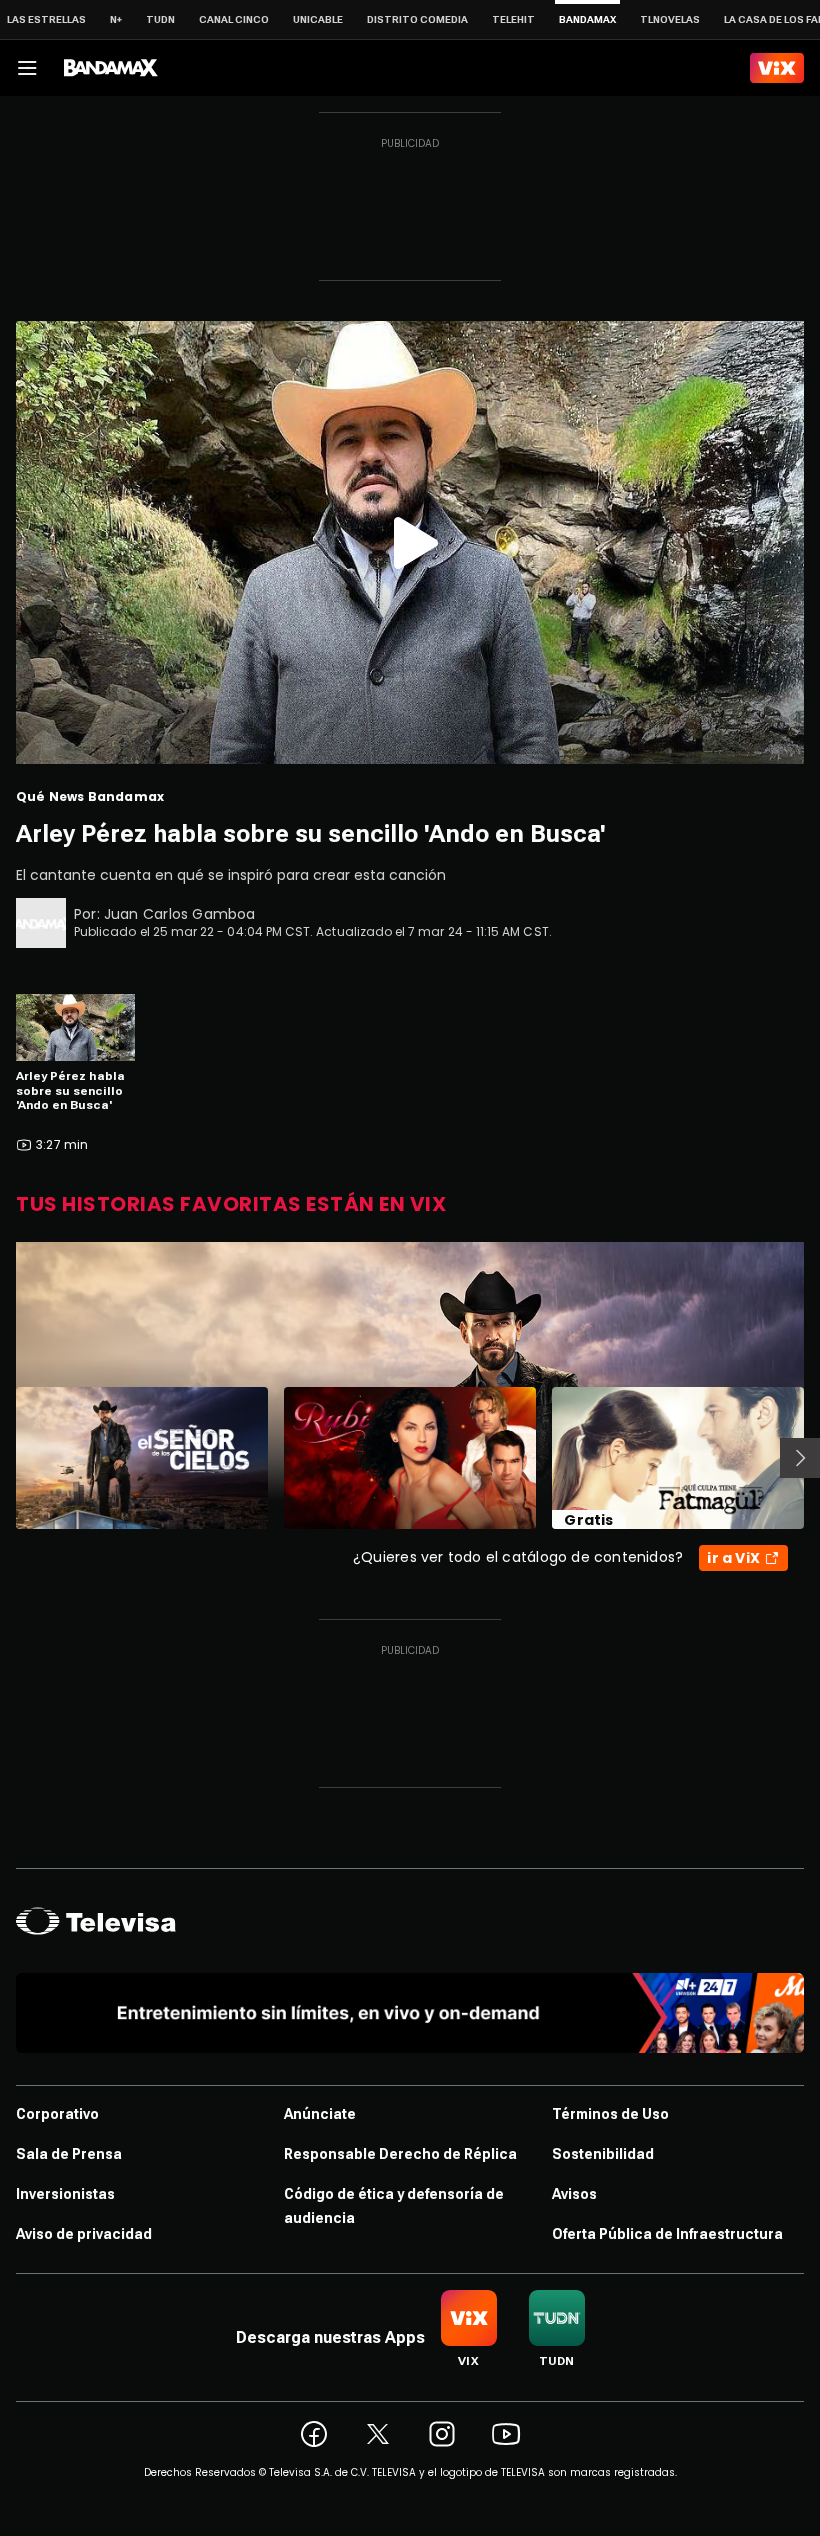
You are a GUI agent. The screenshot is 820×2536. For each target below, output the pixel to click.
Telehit (513, 19)
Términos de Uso (610, 2114)
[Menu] (27, 68)
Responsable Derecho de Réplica (400, 2154)
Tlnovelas (670, 19)
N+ (116, 19)
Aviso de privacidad (84, 2234)
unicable (318, 19)
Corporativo (57, 2114)
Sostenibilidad (603, 2154)
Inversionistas (65, 2194)
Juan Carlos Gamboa (180, 914)
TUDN (160, 19)
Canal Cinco (234, 19)
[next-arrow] (800, 1458)
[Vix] (777, 68)
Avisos (574, 2194)
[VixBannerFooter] (410, 2013)
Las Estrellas (46, 19)
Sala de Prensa (69, 2154)
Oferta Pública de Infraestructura (667, 2234)
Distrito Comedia (417, 19)
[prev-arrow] (3, 1458)
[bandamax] (111, 68)
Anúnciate (320, 2114)
